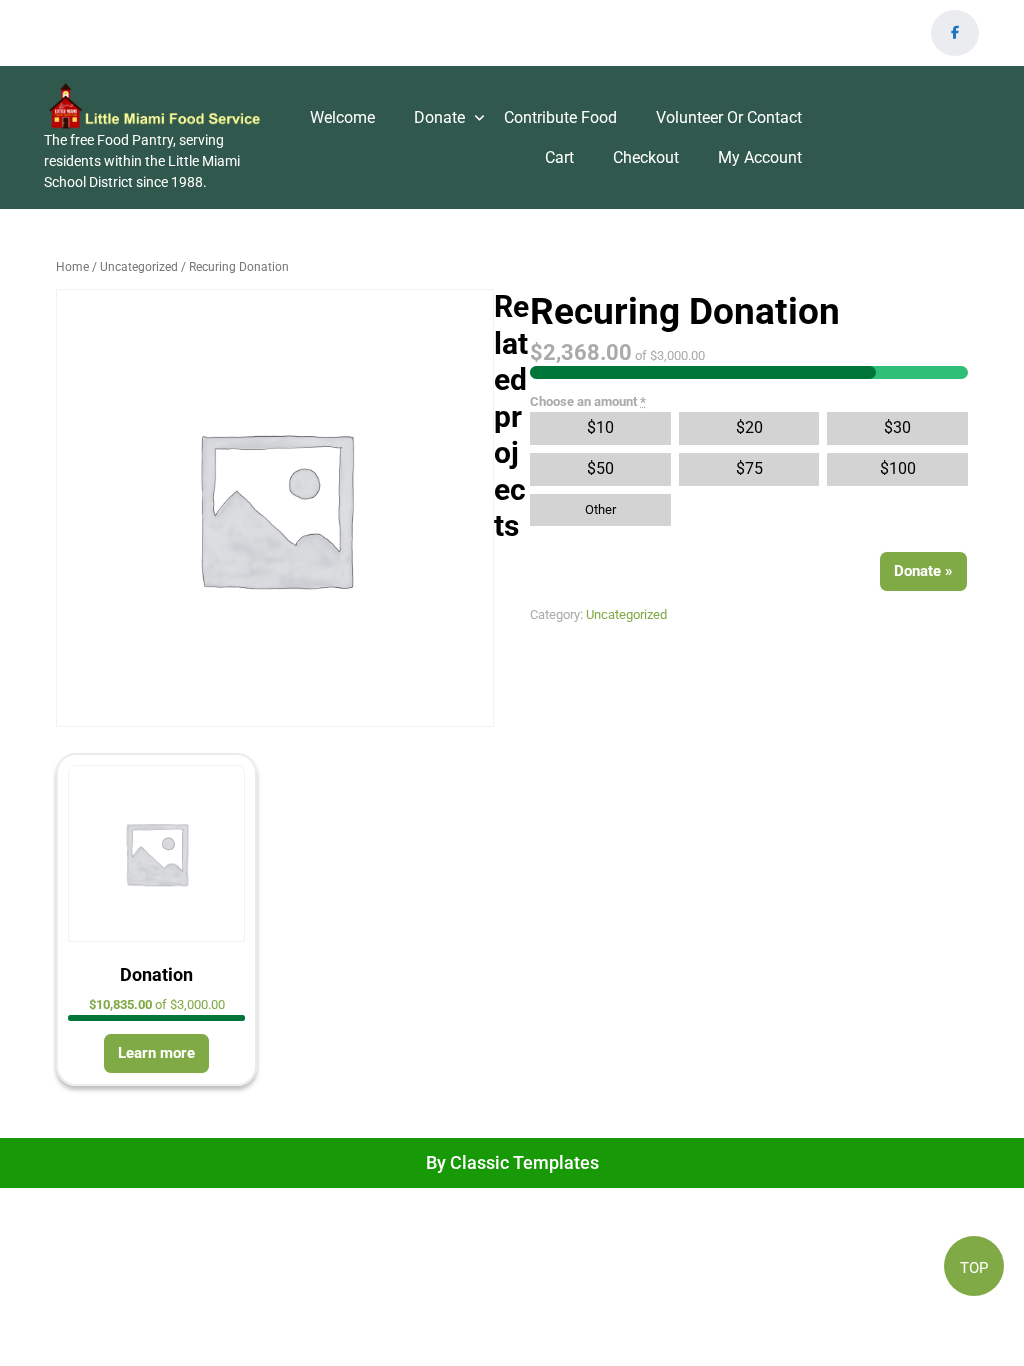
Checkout (646, 157)
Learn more (156, 1053)
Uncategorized (139, 267)
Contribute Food (560, 117)
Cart (559, 157)
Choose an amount (588, 401)
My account (760, 157)
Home (72, 267)
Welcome (342, 117)
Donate (439, 117)
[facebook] (955, 33)
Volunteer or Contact (729, 117)
